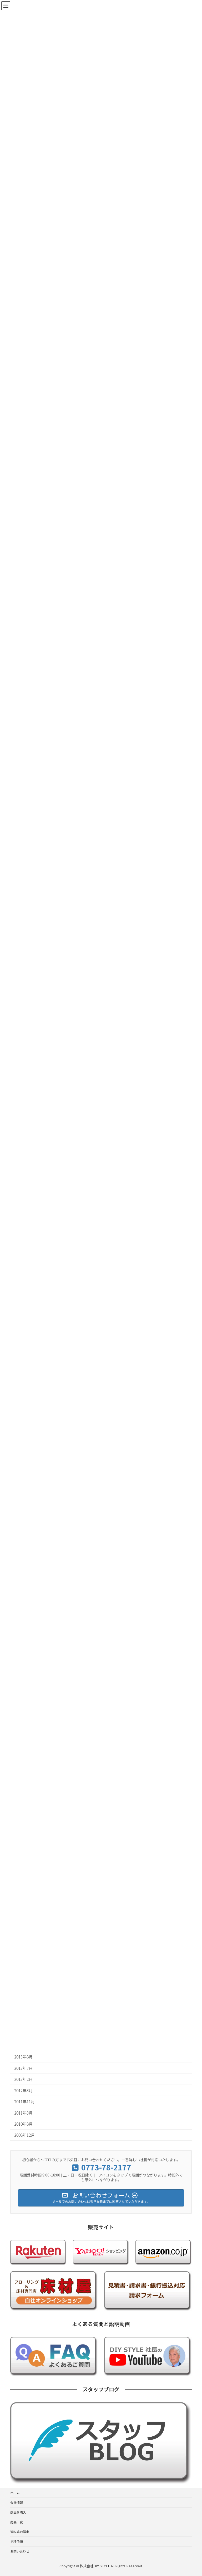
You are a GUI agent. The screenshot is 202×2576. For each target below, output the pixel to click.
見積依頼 (17, 2541)
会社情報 (17, 2502)
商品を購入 (18, 2512)
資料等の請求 (20, 2532)
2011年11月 (24, 2101)
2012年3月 (23, 2090)
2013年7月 (23, 2068)
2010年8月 (23, 2124)
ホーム (15, 2493)
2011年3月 (23, 2113)
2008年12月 (24, 2135)
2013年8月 (23, 2057)
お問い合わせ (20, 2551)
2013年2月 (23, 2079)
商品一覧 (17, 2522)
